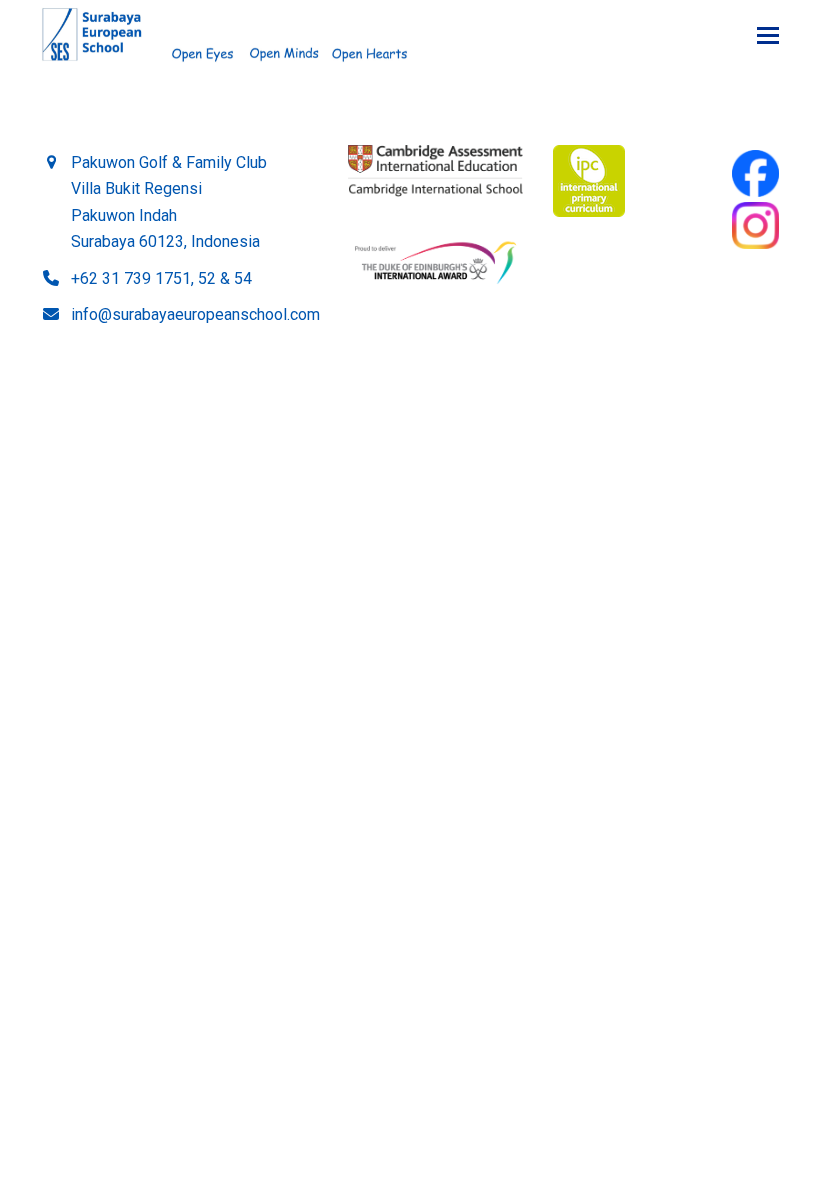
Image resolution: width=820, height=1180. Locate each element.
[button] (768, 35)
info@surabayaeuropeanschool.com (195, 314)
